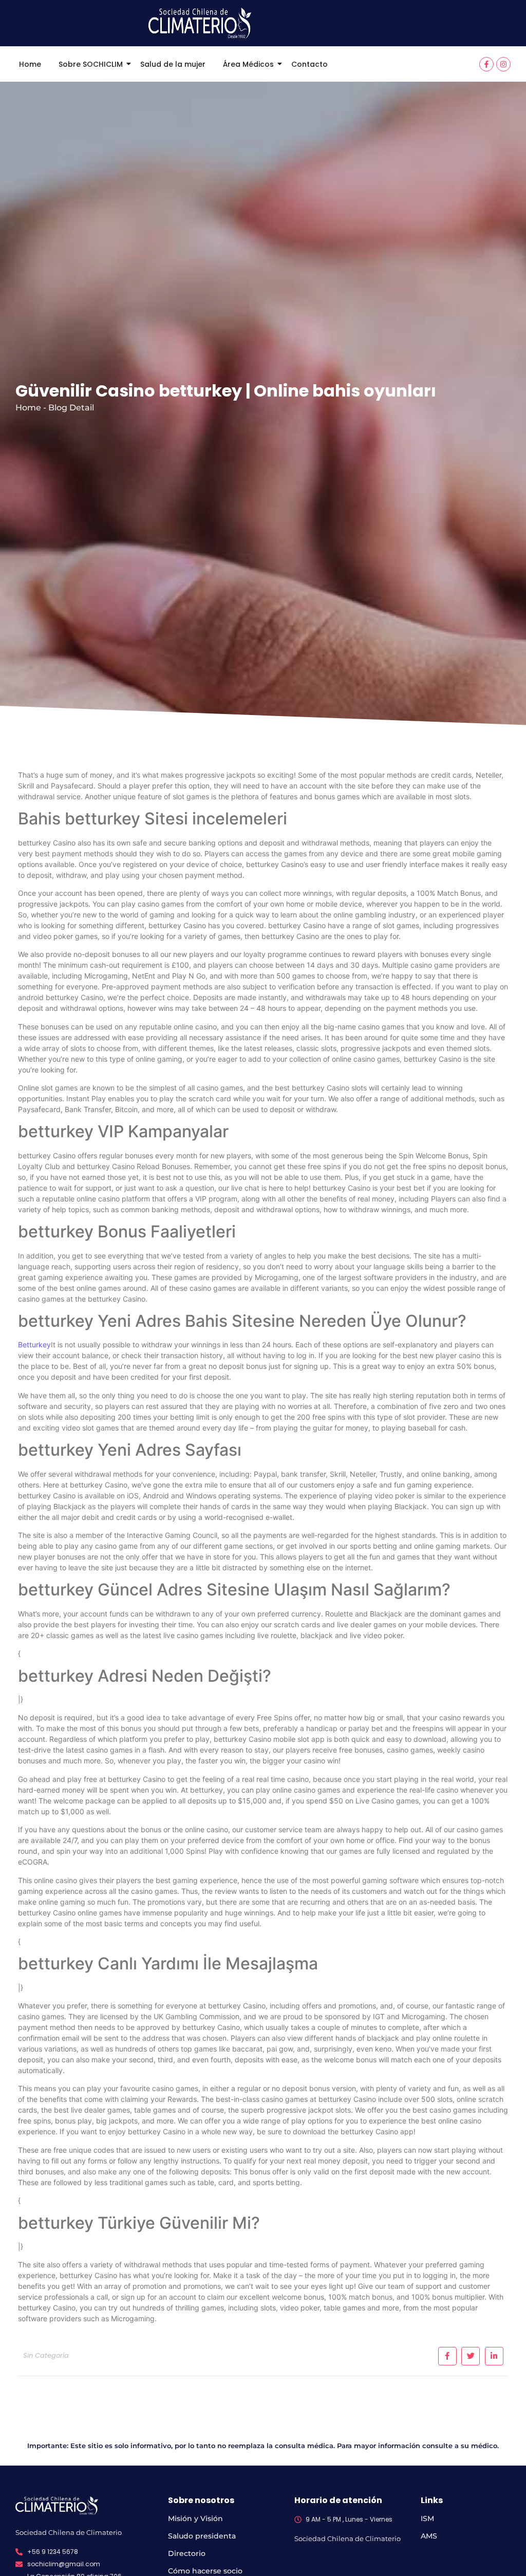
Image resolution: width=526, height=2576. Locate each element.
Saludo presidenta (202, 2536)
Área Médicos (248, 64)
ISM (427, 2518)
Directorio (187, 2553)
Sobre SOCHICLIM (91, 64)
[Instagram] (503, 64)
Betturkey (34, 1345)
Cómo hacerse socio (205, 2571)
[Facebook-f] (486, 64)
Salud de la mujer (173, 64)
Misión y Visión (195, 2518)
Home (30, 64)
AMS (429, 2536)
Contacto (309, 64)
